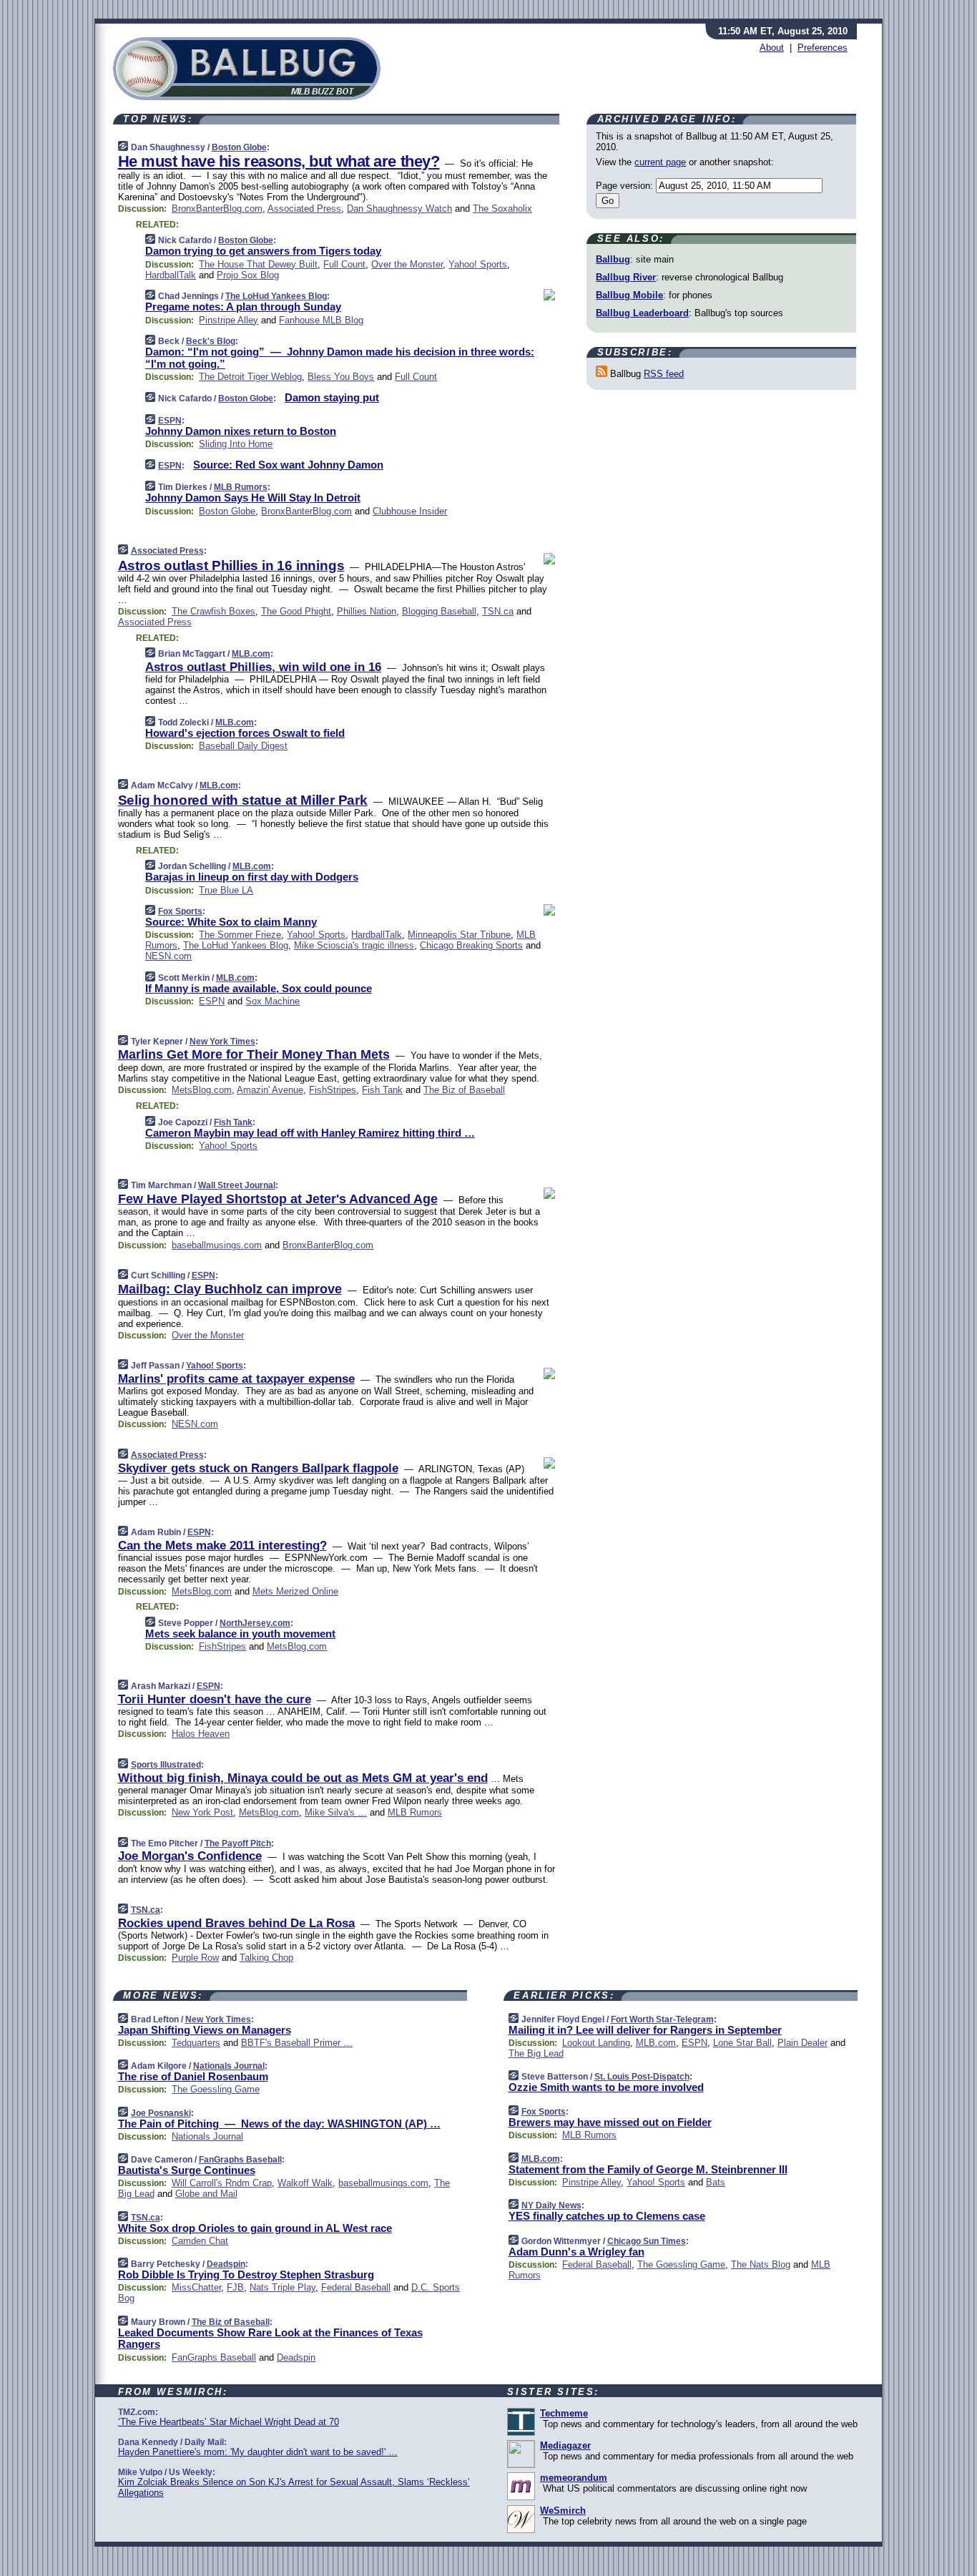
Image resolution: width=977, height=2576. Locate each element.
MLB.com (251, 654)
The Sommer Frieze (240, 935)
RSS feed (664, 374)
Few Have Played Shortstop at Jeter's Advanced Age (278, 1199)
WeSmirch (563, 2511)
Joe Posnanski (161, 2113)
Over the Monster (407, 264)
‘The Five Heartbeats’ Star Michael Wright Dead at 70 (229, 2422)
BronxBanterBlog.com (217, 209)
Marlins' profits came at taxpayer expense (236, 1379)
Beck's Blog (211, 341)
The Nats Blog (761, 2264)
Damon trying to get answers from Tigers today (263, 251)
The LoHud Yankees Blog (276, 296)
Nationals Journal (229, 2066)
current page (660, 162)
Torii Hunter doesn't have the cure (215, 1699)
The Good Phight (296, 611)
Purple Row (195, 1958)
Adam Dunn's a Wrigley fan (576, 2252)
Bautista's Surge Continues (187, 2170)
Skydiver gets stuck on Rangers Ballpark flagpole (258, 1468)
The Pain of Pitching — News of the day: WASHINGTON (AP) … (279, 2124)
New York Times (222, 1042)
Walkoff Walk (305, 2183)
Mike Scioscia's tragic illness (354, 945)
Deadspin (226, 2264)
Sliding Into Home (236, 444)
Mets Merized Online (295, 1591)
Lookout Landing (596, 2043)
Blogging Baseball (439, 611)
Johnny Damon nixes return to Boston (241, 431)
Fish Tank (382, 1090)
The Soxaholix (502, 209)
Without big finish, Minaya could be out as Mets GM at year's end (303, 1778)
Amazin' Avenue (270, 1090)
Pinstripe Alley (229, 320)
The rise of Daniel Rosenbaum (193, 2076)
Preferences (823, 48)
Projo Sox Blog (248, 275)
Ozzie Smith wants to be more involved (606, 2087)
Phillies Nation (367, 611)
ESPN (170, 421)
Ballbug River (626, 277)
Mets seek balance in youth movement (240, 1634)
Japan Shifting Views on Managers (205, 2030)
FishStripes (333, 1090)
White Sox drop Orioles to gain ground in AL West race (255, 2228)
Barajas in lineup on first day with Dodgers (252, 877)
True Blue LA (226, 890)
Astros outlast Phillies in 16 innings (231, 565)
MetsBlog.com (202, 1090)
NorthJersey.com (255, 1623)
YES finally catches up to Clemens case (607, 2216)
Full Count (344, 264)
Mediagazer (565, 2445)
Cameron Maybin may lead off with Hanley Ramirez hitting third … (310, 1133)
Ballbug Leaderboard (642, 313)
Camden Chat (200, 2241)
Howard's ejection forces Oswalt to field (245, 733)
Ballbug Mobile (629, 295)
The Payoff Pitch (238, 1843)
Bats (716, 2182)
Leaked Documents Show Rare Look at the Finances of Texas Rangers (270, 2339)
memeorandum (574, 2478)
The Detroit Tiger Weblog (250, 377)
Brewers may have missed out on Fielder (610, 2122)
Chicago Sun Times (647, 2241)
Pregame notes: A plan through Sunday (243, 307)
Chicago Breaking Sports (471, 945)
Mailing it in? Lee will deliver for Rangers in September (645, 2030)
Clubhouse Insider (410, 511)
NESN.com (168, 956)
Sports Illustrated (166, 1765)
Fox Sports (180, 911)
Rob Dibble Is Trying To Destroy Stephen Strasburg (246, 2274)
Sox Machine (273, 1001)
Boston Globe (239, 147)
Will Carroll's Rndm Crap (222, 2183)
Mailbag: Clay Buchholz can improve (230, 1289)
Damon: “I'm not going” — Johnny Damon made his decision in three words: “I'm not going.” (340, 358)
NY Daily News (551, 2205)
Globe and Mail (206, 2194)
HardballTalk (171, 275)
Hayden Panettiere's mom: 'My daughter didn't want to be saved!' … (258, 2452)
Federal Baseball (356, 2287)
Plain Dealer (802, 2043)
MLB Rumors (241, 487)
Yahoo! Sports (478, 264)
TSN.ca (498, 611)
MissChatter (196, 2287)
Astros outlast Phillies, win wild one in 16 (263, 667)
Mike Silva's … (336, 1812)
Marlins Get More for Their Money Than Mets (254, 1054)
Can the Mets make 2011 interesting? (222, 1546)
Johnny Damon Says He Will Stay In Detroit (253, 498)
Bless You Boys (341, 377)
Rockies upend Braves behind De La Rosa (236, 1923)
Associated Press (304, 209)
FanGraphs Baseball (240, 2160)
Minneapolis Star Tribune (459, 935)
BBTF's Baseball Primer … (297, 2043)
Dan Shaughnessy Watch (399, 209)
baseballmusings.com (217, 1245)
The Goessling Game (216, 2089)
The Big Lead (536, 2053)
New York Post (202, 1812)
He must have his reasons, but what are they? (279, 161)
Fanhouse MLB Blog (321, 320)
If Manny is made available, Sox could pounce (259, 988)
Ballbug (613, 259)
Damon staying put (332, 397)
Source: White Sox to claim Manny (231, 922)
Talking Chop (266, 1958)
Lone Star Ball (742, 2043)
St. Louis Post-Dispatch (642, 2077)
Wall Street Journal (237, 1185)
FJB (235, 2287)
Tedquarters (196, 2043)
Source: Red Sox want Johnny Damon (288, 465)
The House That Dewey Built (258, 264)
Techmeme (564, 2413)
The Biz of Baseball (464, 1090)
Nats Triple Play (283, 2287)
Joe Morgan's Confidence (190, 1856)
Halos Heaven (201, 1734)
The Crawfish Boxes (213, 611)
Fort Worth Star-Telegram (662, 2019)
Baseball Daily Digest (243, 746)
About (772, 48)
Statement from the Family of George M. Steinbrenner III (648, 2169)
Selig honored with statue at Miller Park (243, 800)
